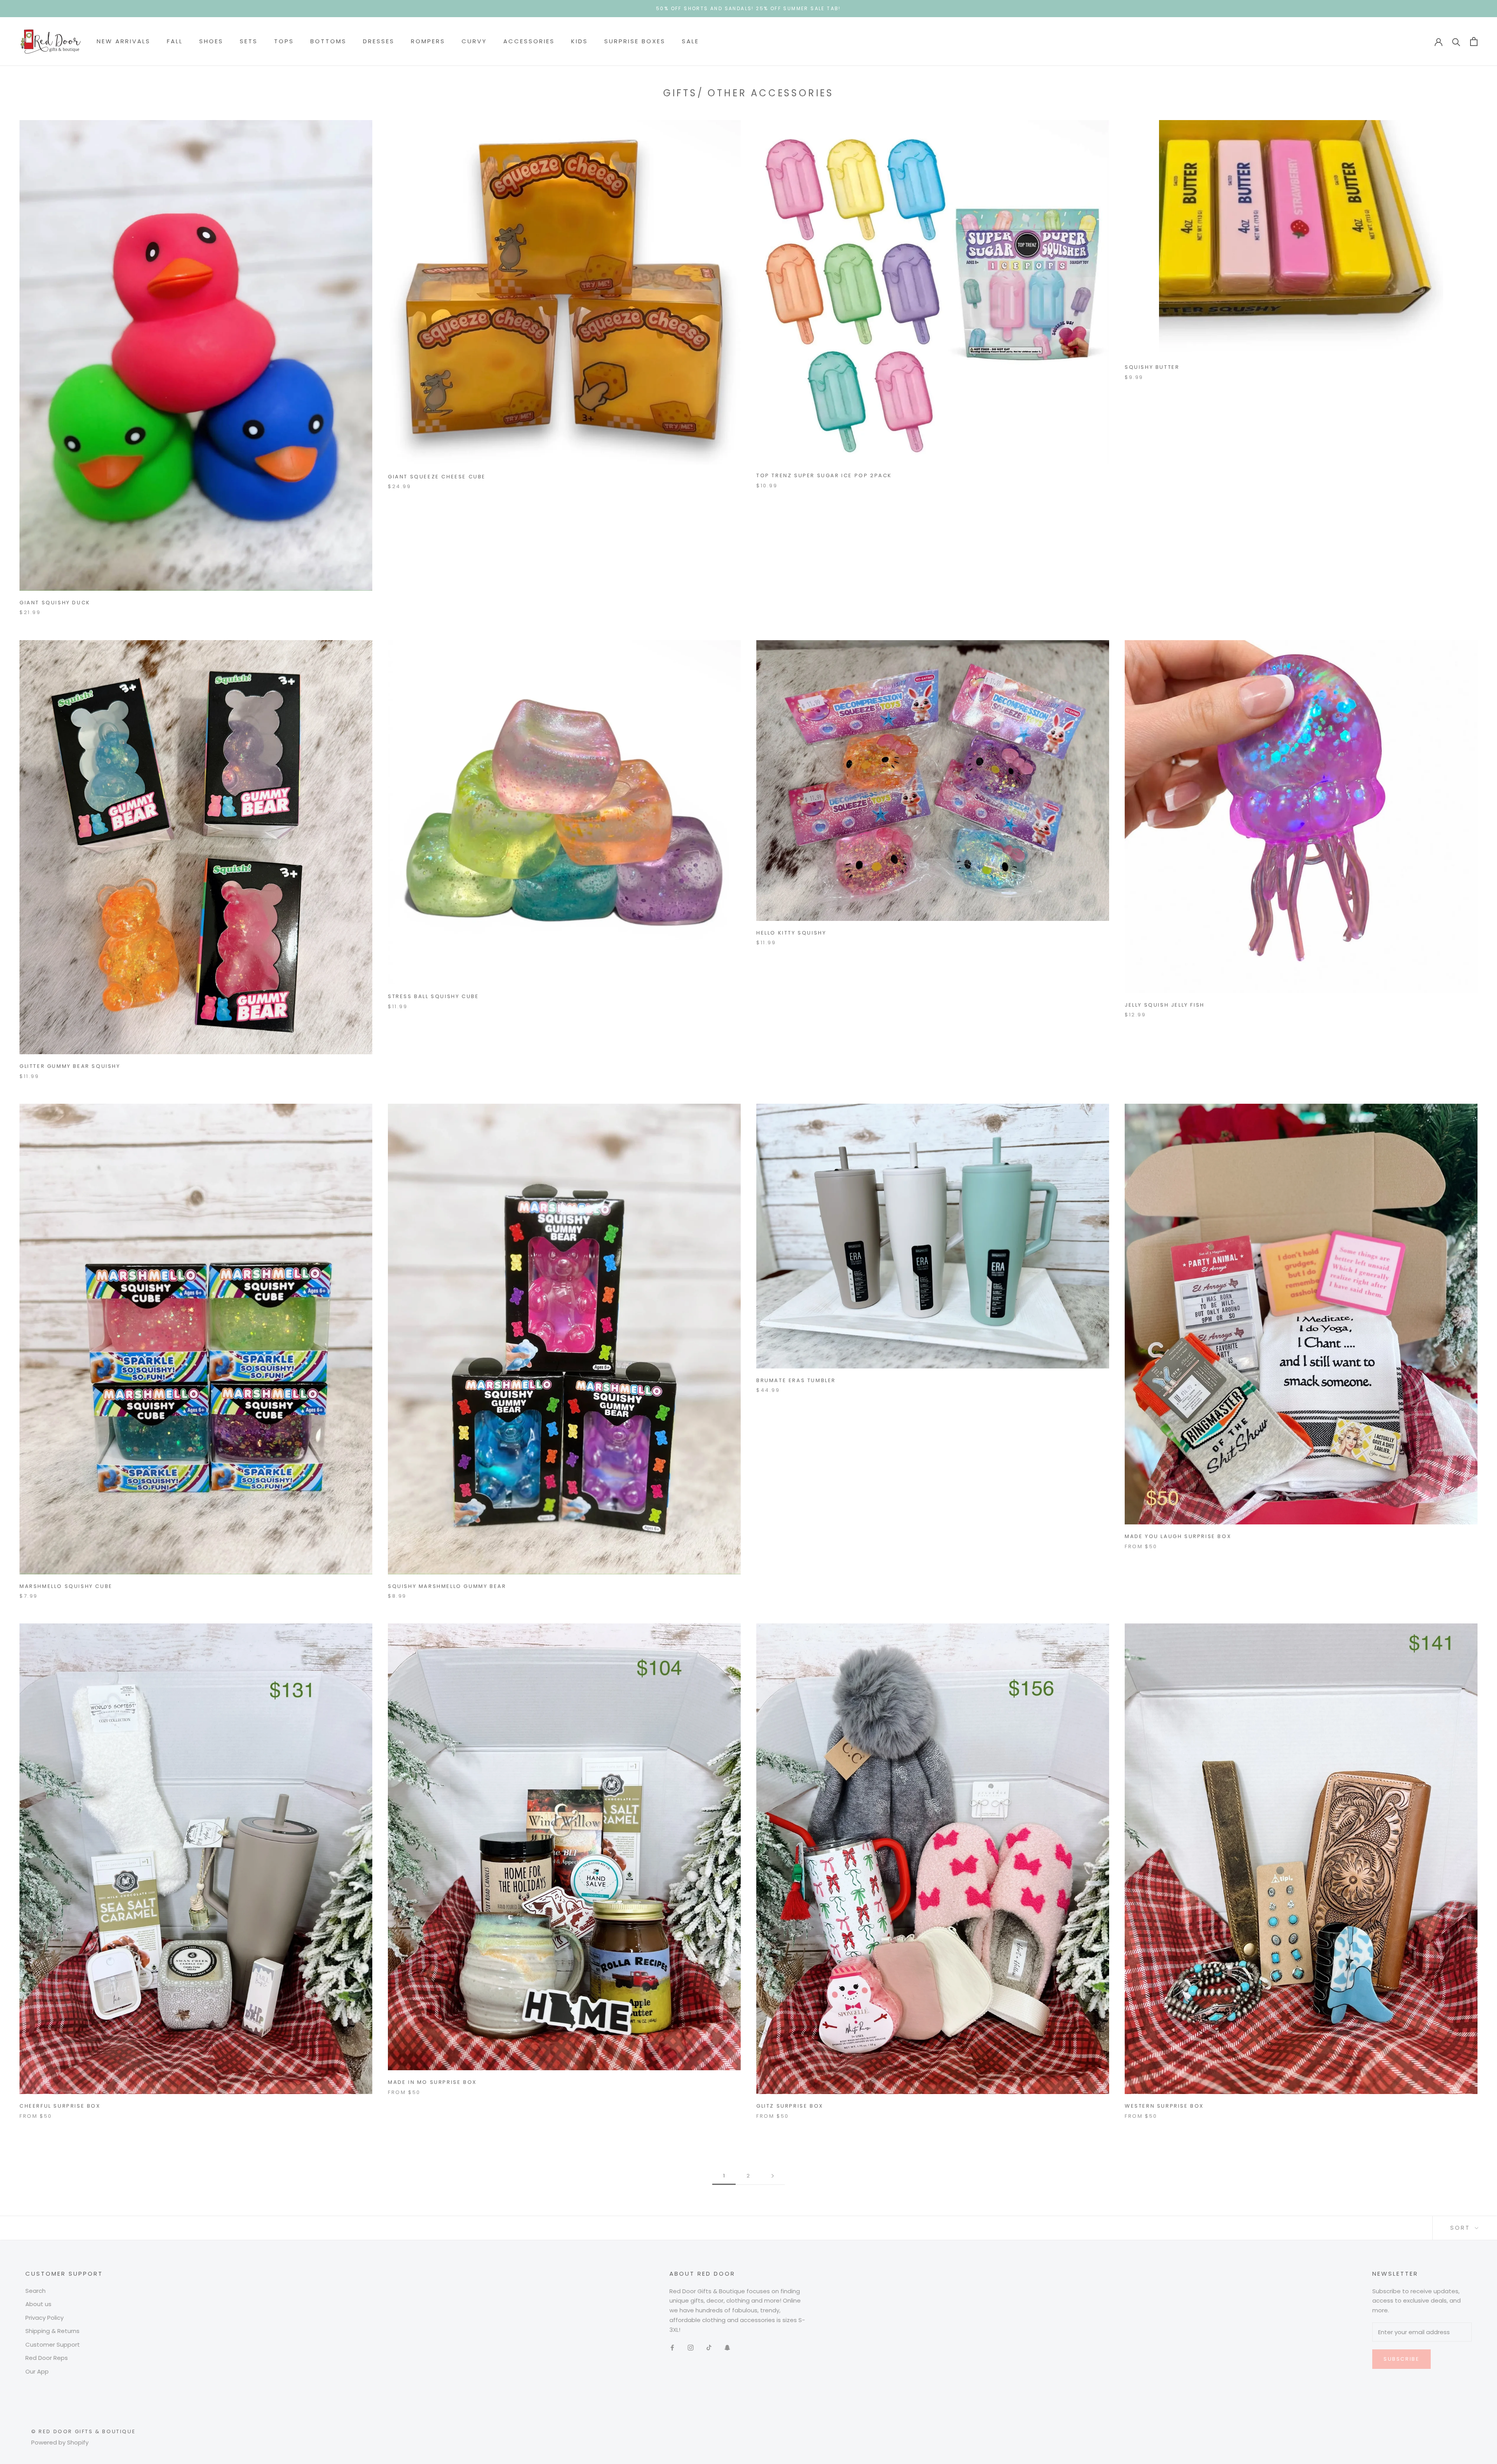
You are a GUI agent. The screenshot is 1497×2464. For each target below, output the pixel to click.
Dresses (379, 41)
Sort (1462, 2228)
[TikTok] (709, 2347)
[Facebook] (672, 2347)
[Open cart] (1474, 42)
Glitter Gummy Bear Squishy (70, 1066)
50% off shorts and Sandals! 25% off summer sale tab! (748, 8)
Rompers (428, 41)
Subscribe (1401, 2359)
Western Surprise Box (1164, 2106)
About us (38, 2304)
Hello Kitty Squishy (791, 933)
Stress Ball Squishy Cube (433, 996)
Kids (580, 41)
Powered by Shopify (60, 2442)
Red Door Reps (47, 2358)
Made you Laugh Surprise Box (1178, 1536)
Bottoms (328, 41)
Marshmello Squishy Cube (66, 1586)
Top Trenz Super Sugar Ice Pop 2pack (824, 475)
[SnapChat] (727, 2347)
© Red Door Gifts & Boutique (83, 2431)
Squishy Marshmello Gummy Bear (447, 1586)
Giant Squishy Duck (55, 603)
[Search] (1456, 42)
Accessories (529, 41)
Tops (284, 41)
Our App (37, 2371)
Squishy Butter (1152, 367)
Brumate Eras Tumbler (796, 1380)
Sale (690, 41)
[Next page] (773, 2176)
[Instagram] (691, 2347)
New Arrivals (124, 41)
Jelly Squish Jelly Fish (1165, 1005)
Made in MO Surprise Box (432, 2082)
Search (35, 2291)
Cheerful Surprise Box (60, 2106)
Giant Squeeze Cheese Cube (437, 477)
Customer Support (53, 2345)
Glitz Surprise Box (790, 2106)
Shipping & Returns (52, 2331)
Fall (175, 41)
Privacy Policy (44, 2318)
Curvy (474, 41)
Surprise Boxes (635, 41)
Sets (249, 41)
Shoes (211, 41)
